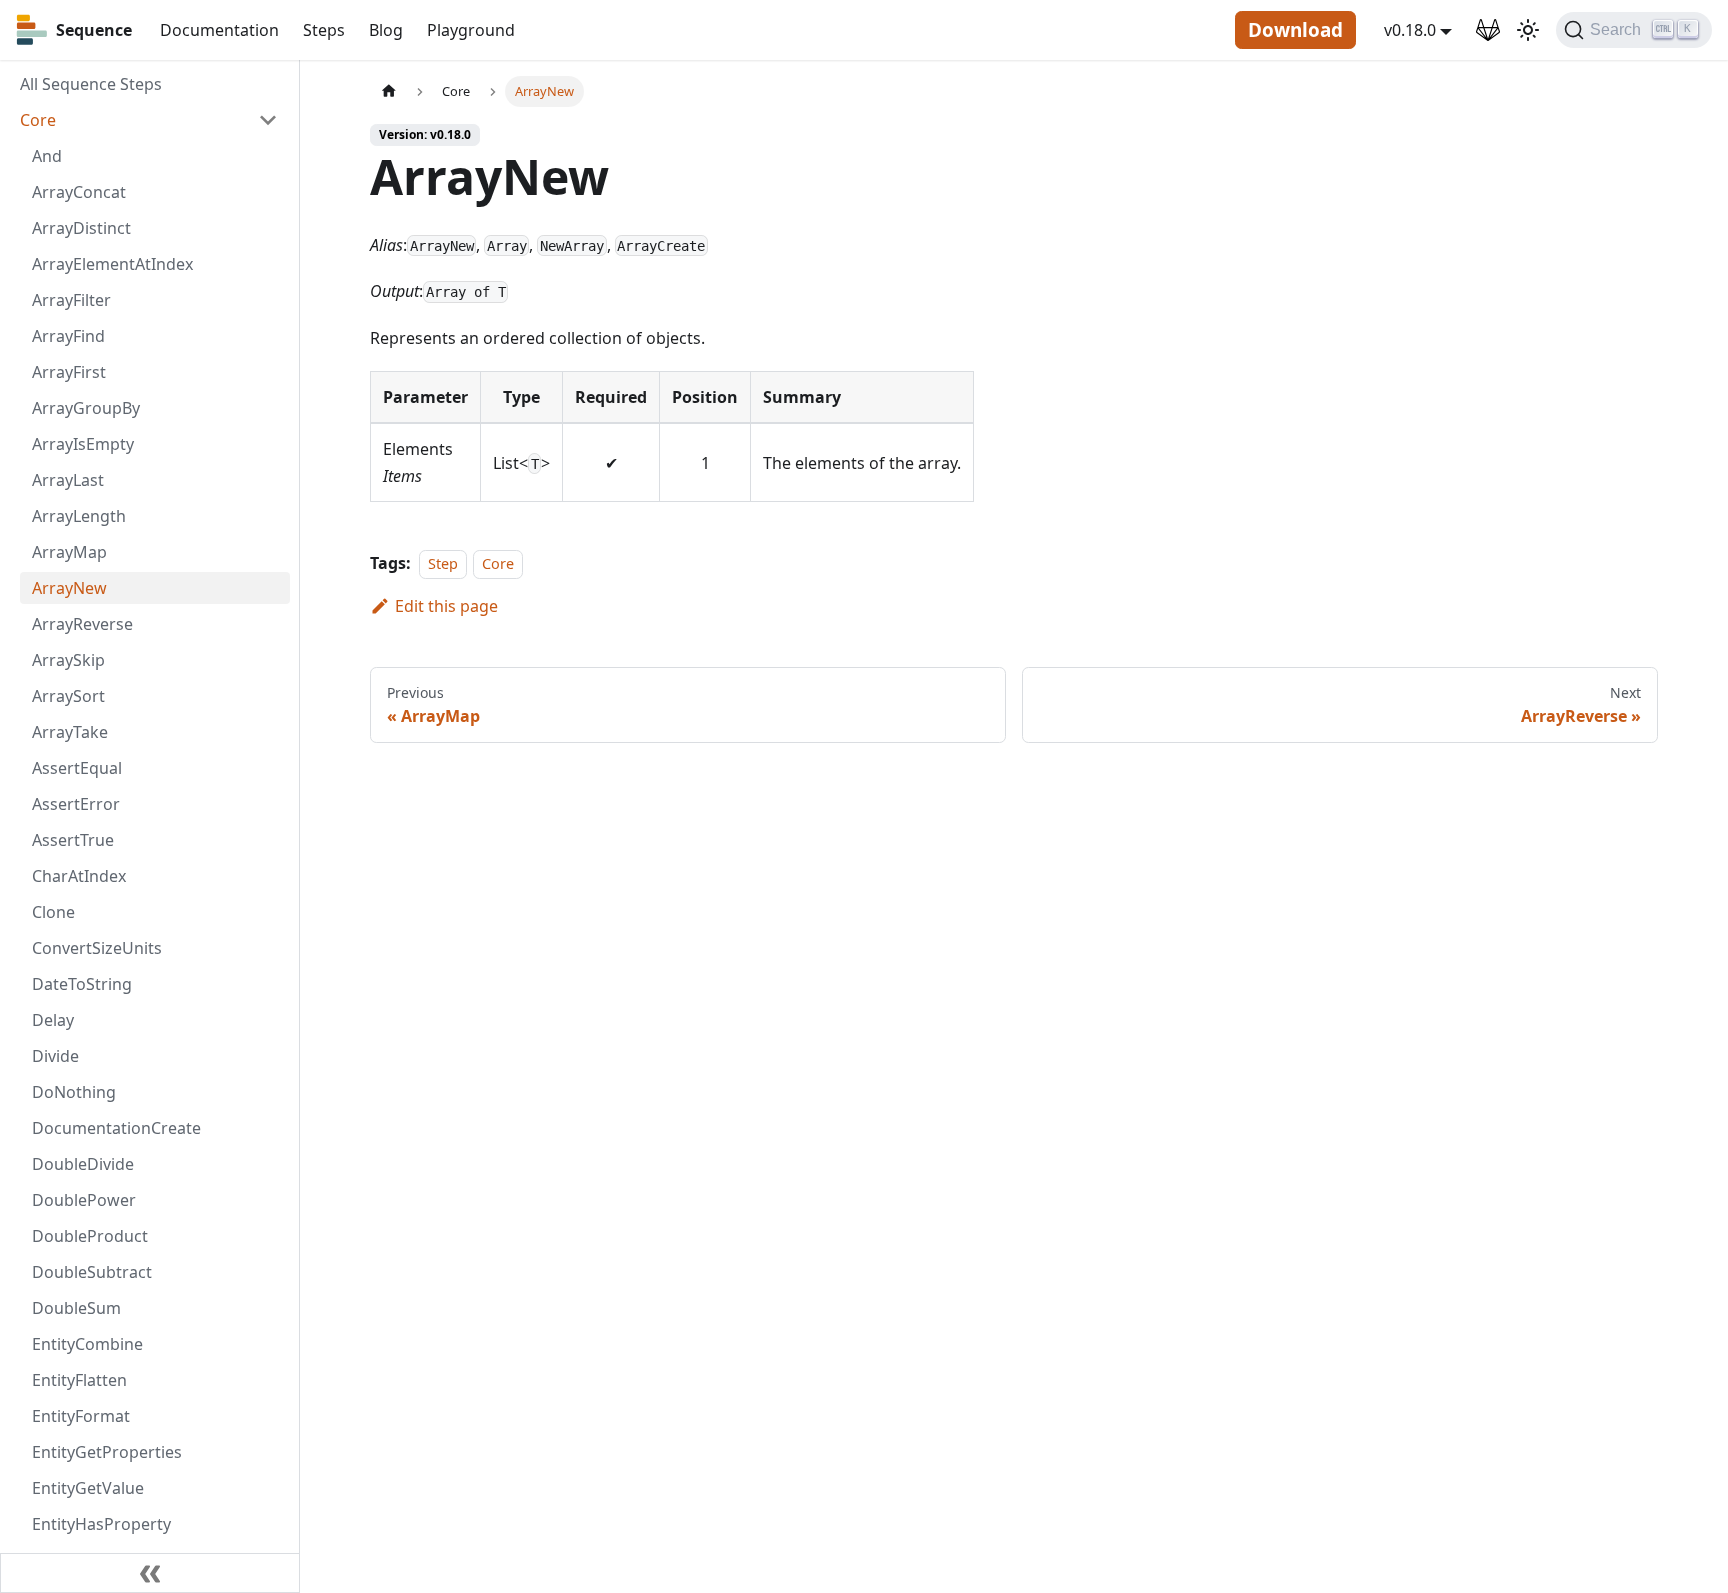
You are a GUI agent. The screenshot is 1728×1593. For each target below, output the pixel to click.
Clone (53, 912)
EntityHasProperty (101, 1524)
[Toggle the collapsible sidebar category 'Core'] (268, 120)
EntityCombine (87, 1344)
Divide (55, 1056)
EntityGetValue (88, 1488)
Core (38, 120)
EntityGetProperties (107, 1452)
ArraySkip (68, 660)
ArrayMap (69, 552)
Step (443, 563)
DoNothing (74, 1092)
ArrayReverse (82, 624)
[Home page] (389, 91)
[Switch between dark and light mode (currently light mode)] (1528, 30)
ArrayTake (70, 732)
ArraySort (68, 696)
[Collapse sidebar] (150, 1573)
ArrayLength (79, 516)
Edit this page (446, 606)
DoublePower (84, 1200)
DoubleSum (76, 1308)
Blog (386, 30)
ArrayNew (69, 588)
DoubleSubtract (92, 1272)
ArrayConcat (79, 192)
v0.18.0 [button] (1410, 30)
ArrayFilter (71, 300)
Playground (471, 30)
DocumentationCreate (116, 1128)
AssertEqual (77, 768)
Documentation (219, 30)
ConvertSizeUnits (97, 948)
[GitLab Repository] (1488, 30)
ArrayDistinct (81, 228)
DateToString (82, 984)
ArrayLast (68, 480)
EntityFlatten (79, 1380)
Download (1295, 30)
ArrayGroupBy (86, 408)
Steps (324, 30)
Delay (53, 1020)
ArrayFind (68, 336)
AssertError (76, 804)
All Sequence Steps (91, 84)
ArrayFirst (69, 372)
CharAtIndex (79, 876)
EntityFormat (81, 1416)
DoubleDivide (83, 1164)
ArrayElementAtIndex (112, 264)
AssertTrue (73, 840)
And (47, 156)
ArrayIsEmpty (83, 444)
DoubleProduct (90, 1236)
